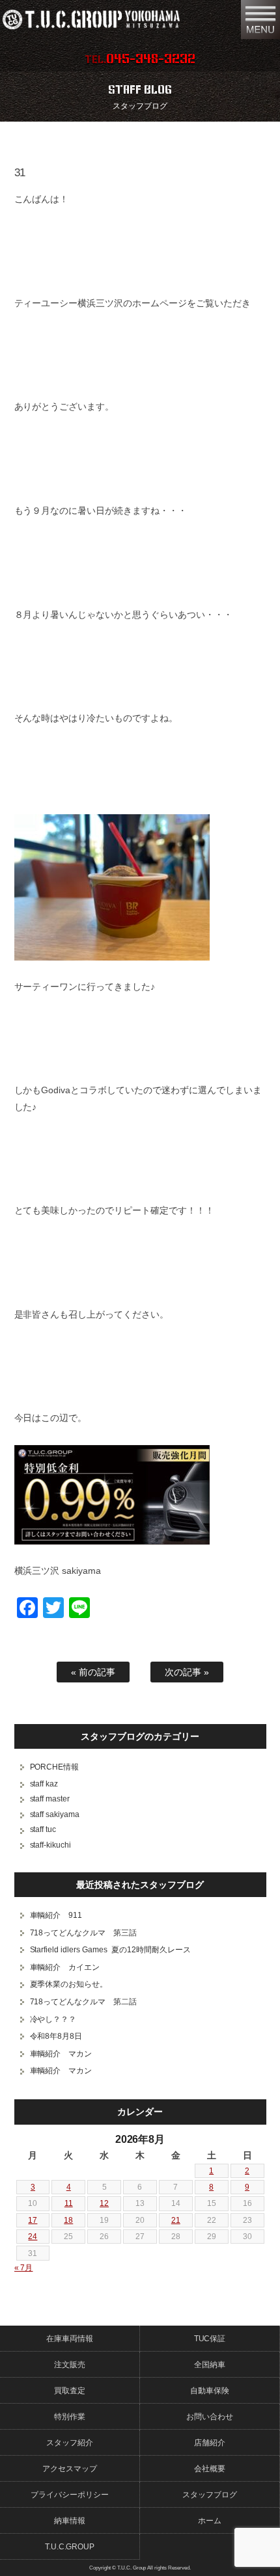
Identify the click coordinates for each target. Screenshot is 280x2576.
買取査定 (70, 2391)
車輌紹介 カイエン (65, 1967)
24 (33, 2237)
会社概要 (210, 2469)
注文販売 (70, 2365)
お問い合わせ (210, 2417)
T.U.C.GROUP (70, 2547)
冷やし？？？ (53, 2019)
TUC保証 (210, 2339)
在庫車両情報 (70, 2339)
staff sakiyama (55, 1814)
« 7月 (24, 2268)
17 (33, 2220)
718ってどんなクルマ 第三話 (84, 1933)
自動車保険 (210, 2391)
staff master (50, 1799)
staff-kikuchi (51, 1845)
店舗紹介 (210, 2443)
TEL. (140, 59)
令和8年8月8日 (56, 2036)
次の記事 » (187, 1672)
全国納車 (210, 2365)
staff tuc (43, 1829)
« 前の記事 (93, 1672)
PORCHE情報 (55, 1767)
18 (68, 2220)
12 (104, 2203)
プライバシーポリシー (70, 2495)
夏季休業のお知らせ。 (69, 1984)
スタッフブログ (210, 2495)
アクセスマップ (70, 2469)
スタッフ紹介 (70, 2443)
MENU (260, 20)
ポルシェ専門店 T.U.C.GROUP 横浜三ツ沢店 (115, 20)
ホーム (210, 2521)
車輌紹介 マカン (61, 2054)
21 (176, 2220)
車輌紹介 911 (56, 1915)
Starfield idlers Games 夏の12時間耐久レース (111, 1950)
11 (69, 2203)
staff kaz (44, 1784)
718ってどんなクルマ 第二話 (84, 2002)
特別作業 (70, 2417)
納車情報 (70, 2521)
